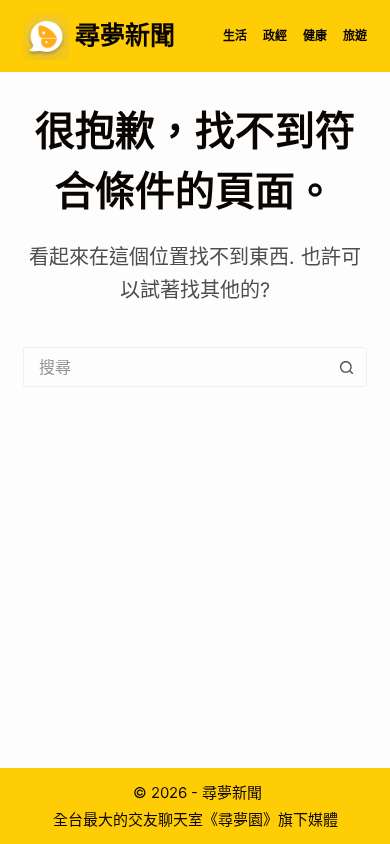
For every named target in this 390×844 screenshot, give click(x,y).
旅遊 (355, 35)
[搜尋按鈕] (347, 367)
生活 (235, 35)
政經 (275, 35)
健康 (315, 35)
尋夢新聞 (125, 35)
